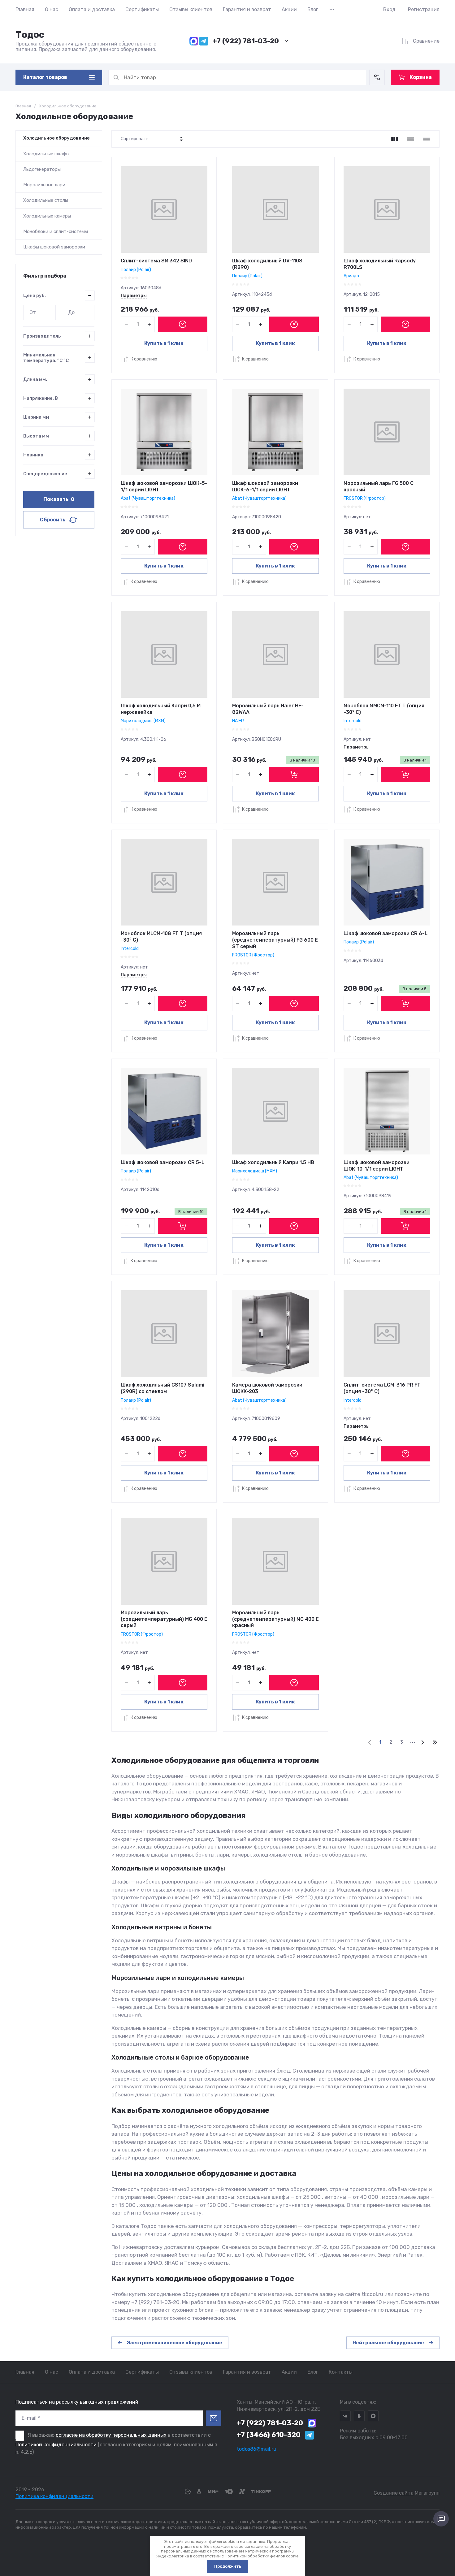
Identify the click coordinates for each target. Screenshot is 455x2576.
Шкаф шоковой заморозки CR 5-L (162, 1162)
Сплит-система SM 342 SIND (156, 261)
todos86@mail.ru (257, 2449)
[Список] (410, 139)
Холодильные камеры (47, 216)
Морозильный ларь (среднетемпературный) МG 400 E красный (275, 1619)
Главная (25, 9)
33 (435, 1742)
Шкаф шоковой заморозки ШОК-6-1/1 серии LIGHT (265, 486)
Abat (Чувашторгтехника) (148, 498)
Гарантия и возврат (247, 9)
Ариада (351, 276)
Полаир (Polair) (136, 270)
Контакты (341, 2372)
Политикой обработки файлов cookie (262, 2556)
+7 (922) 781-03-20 (246, 41)
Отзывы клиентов (191, 9)
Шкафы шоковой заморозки (54, 247)
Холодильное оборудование (56, 138)
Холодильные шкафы (46, 154)
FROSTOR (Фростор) (365, 498)
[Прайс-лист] (427, 139)
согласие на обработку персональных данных (111, 2435)
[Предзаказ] (183, 324)
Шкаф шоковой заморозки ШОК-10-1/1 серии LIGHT (377, 1166)
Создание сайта (394, 2493)
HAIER (238, 721)
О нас (52, 9)
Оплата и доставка (92, 9)
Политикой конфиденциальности (56, 2445)
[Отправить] (214, 2418)
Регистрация (424, 9)
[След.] (422, 1742)
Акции (289, 9)
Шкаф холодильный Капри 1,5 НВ (273, 1162)
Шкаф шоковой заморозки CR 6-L (386, 933)
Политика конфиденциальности (54, 2496)
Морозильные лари (44, 185)
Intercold (353, 721)
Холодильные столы (46, 200)
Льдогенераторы (42, 169)
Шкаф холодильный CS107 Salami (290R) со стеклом (162, 1388)
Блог (313, 9)
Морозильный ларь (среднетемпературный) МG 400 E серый (164, 1619)
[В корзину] (294, 775)
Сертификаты (142, 9)
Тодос (30, 35)
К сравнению (144, 359)
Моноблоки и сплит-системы (56, 231)
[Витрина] (394, 139)
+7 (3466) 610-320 (269, 2435)
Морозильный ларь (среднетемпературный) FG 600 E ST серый (275, 940)
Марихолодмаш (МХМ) (143, 721)
